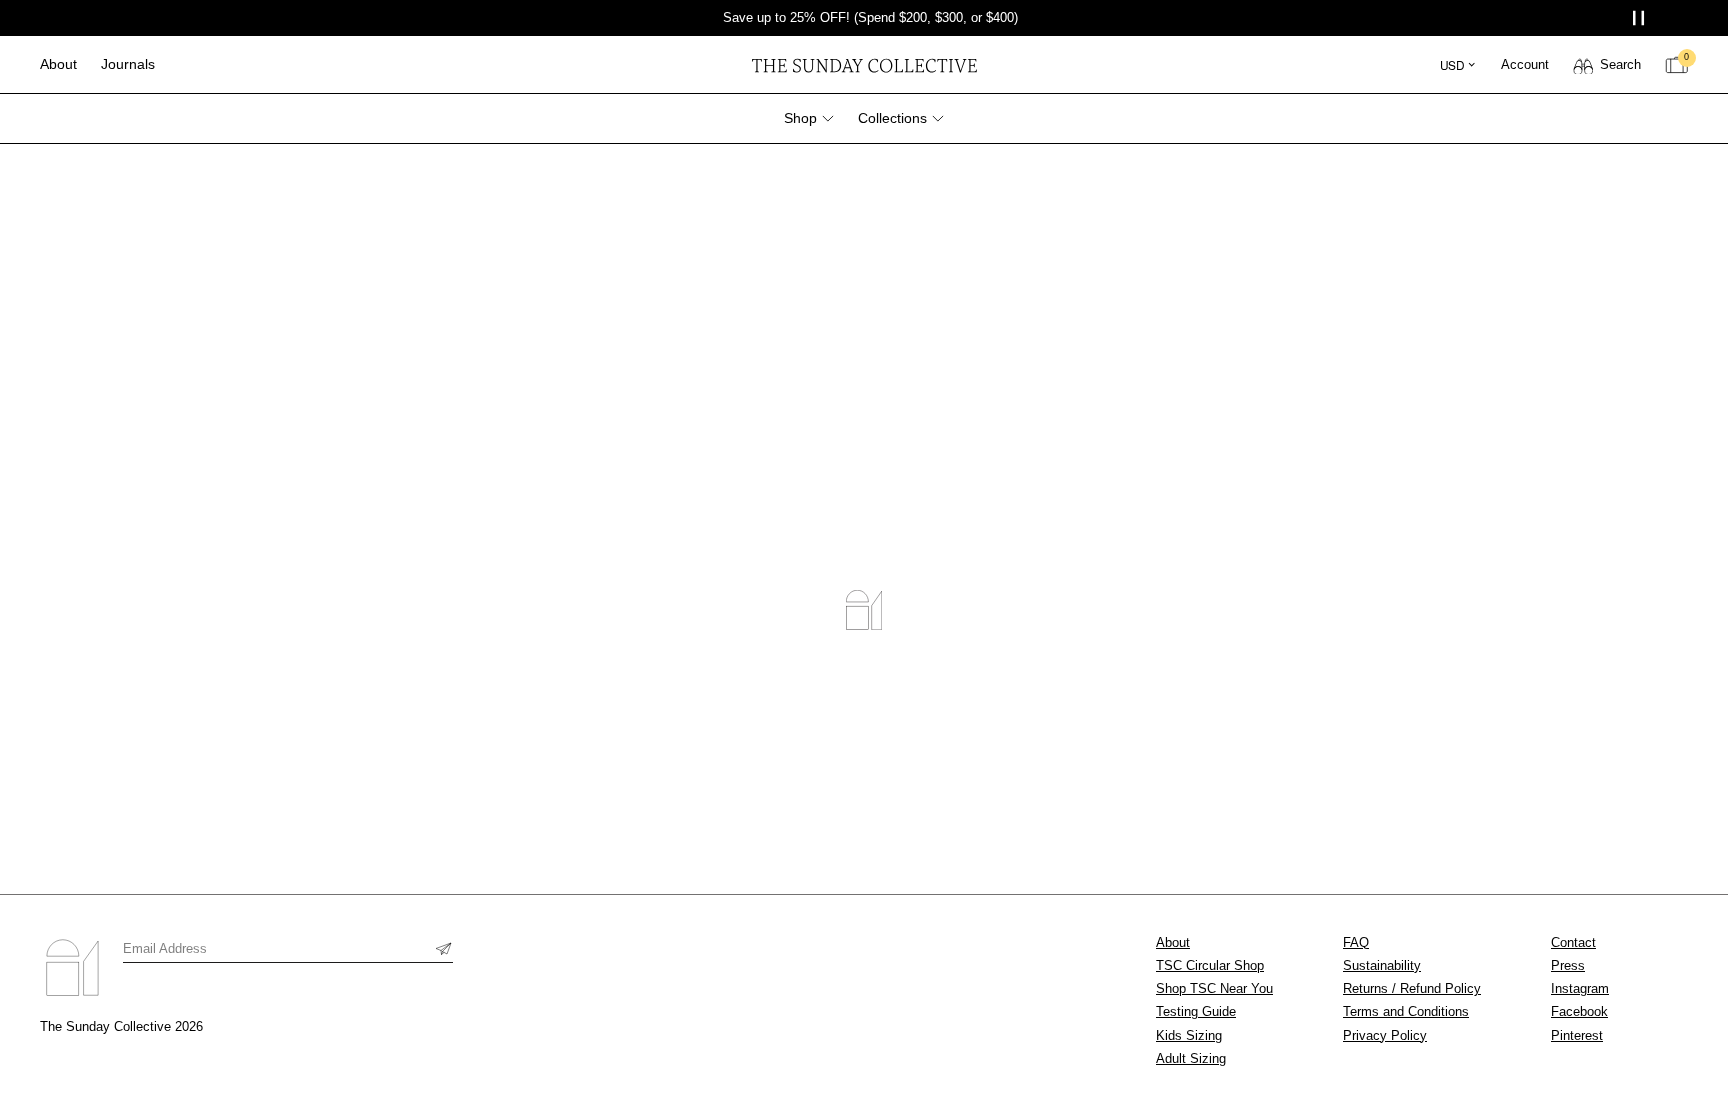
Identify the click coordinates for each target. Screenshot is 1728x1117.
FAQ (1356, 942)
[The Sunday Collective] (864, 64)
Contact (1573, 942)
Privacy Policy (1385, 1035)
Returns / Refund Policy (1412, 988)
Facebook (1579, 1011)
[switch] (1607, 65)
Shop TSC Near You (1214, 988)
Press (1568, 965)
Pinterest (1577, 1035)
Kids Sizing (1189, 1035)
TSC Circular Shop (1210, 965)
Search (1620, 64)
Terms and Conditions (1406, 1011)
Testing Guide (1196, 1011)
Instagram (1580, 988)
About (1173, 942)
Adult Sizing (1191, 1058)
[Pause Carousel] (1640, 18)
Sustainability (1382, 965)
